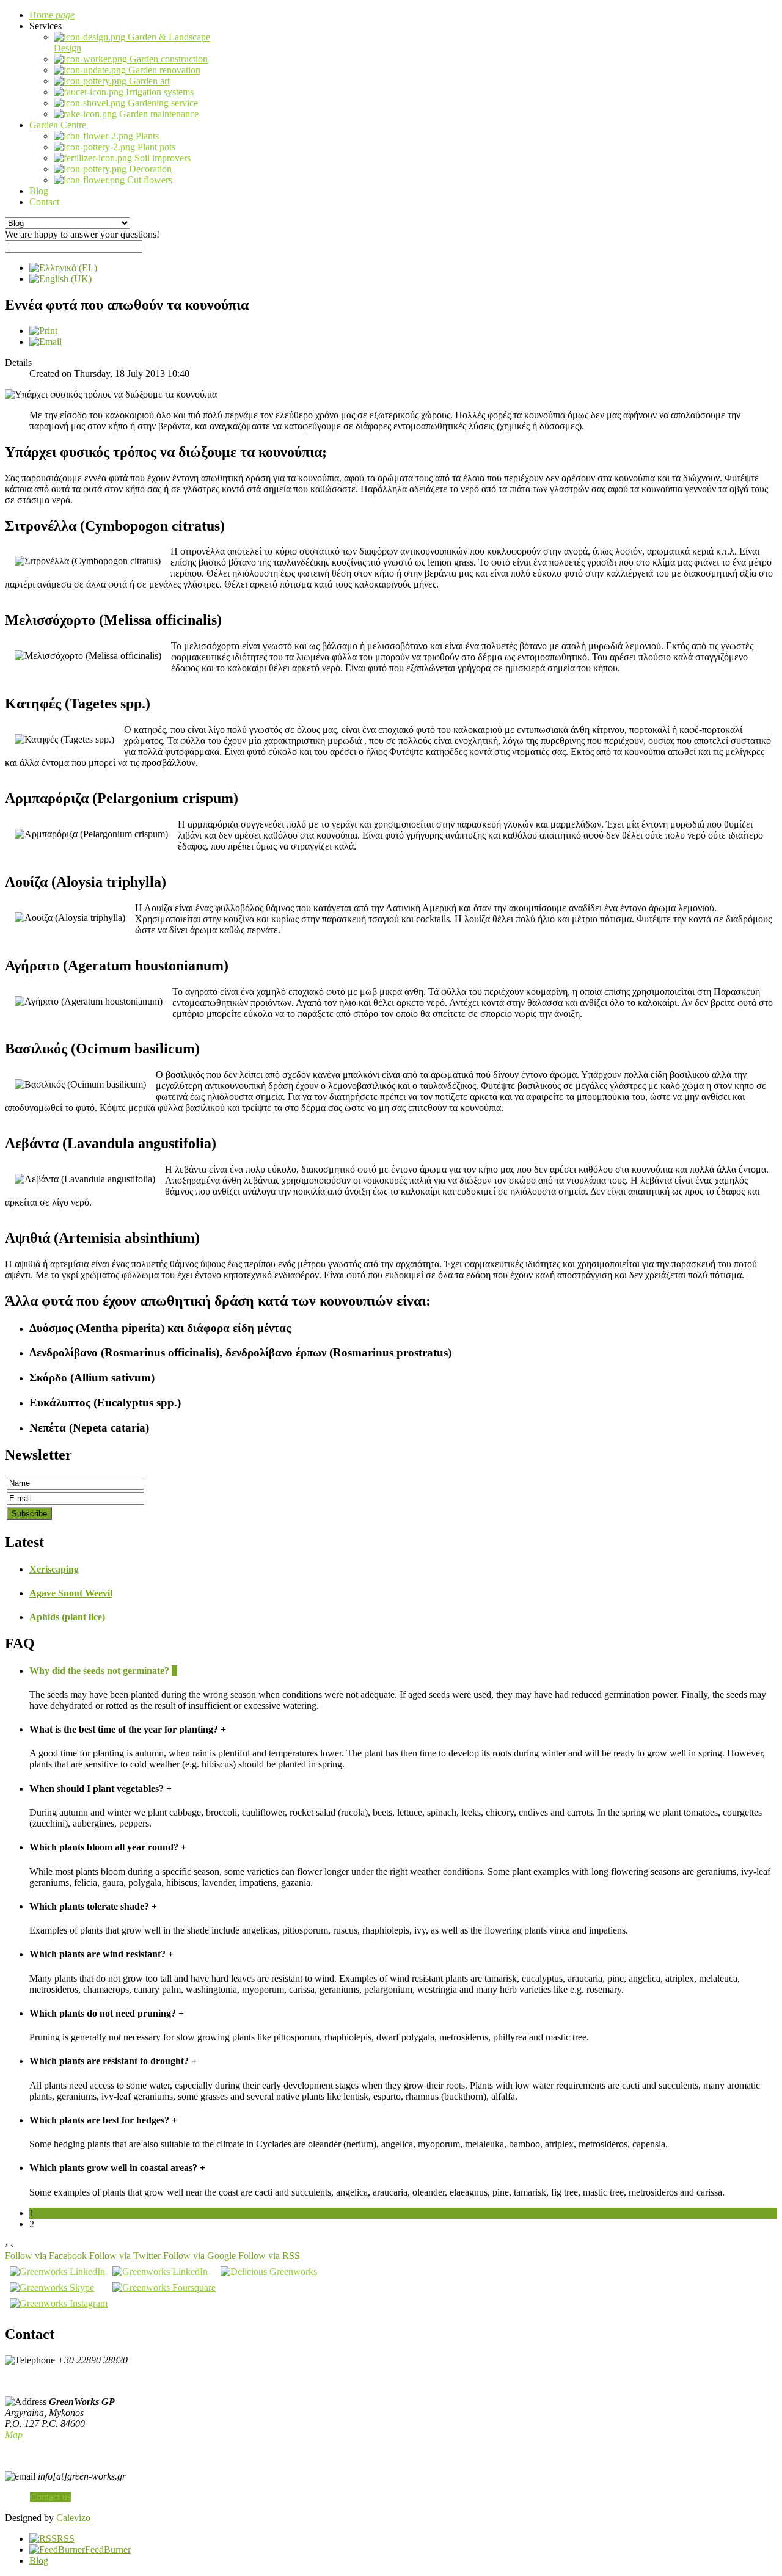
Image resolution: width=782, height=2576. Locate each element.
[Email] (46, 342)
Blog (39, 2560)
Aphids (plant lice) (67, 1617)
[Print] (43, 331)
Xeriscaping (54, 1569)
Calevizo (73, 2518)
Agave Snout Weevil (71, 1593)
